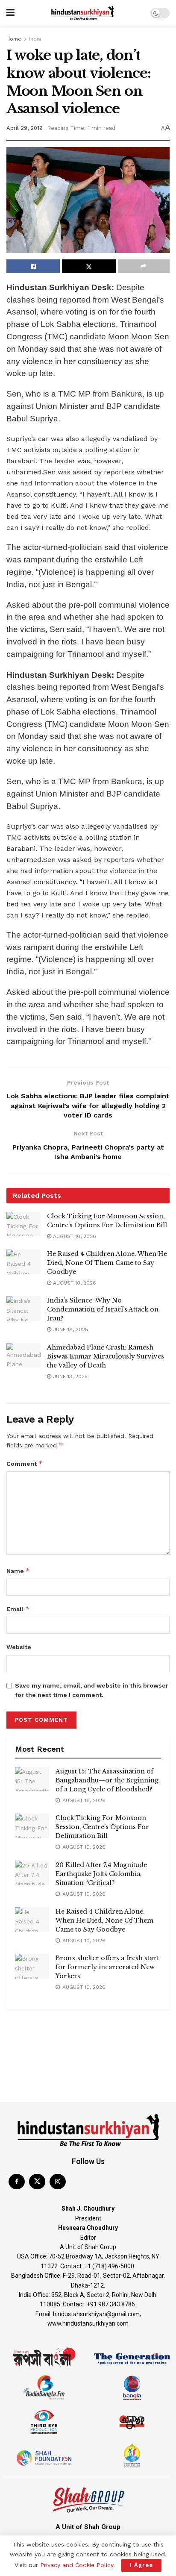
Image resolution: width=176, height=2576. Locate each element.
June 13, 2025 (69, 1376)
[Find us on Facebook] (17, 2182)
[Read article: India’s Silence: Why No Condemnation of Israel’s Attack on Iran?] (23, 1308)
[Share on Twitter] (89, 266)
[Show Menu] (10, 13)
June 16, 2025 (70, 1329)
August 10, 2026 (74, 1236)
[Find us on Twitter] (37, 2182)
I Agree (141, 2565)
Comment (25, 1463)
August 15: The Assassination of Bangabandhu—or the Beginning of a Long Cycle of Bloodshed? (107, 1780)
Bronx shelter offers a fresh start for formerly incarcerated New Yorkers (107, 1967)
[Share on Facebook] (33, 266)
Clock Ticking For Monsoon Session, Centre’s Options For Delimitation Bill (102, 1827)
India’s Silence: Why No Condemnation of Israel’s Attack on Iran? (103, 1309)
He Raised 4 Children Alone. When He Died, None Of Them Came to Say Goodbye (107, 1263)
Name (18, 1571)
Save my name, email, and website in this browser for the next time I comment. (92, 1690)
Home (14, 39)
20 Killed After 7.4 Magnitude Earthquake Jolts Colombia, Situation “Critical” (101, 1874)
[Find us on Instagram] (58, 2182)
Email (18, 1609)
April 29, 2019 (25, 128)
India (35, 39)
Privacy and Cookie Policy (77, 2565)
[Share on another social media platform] (144, 266)
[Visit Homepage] (82, 13)
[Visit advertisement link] (88, 2027)
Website (19, 1647)
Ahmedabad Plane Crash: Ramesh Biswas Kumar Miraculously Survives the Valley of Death (106, 1356)
